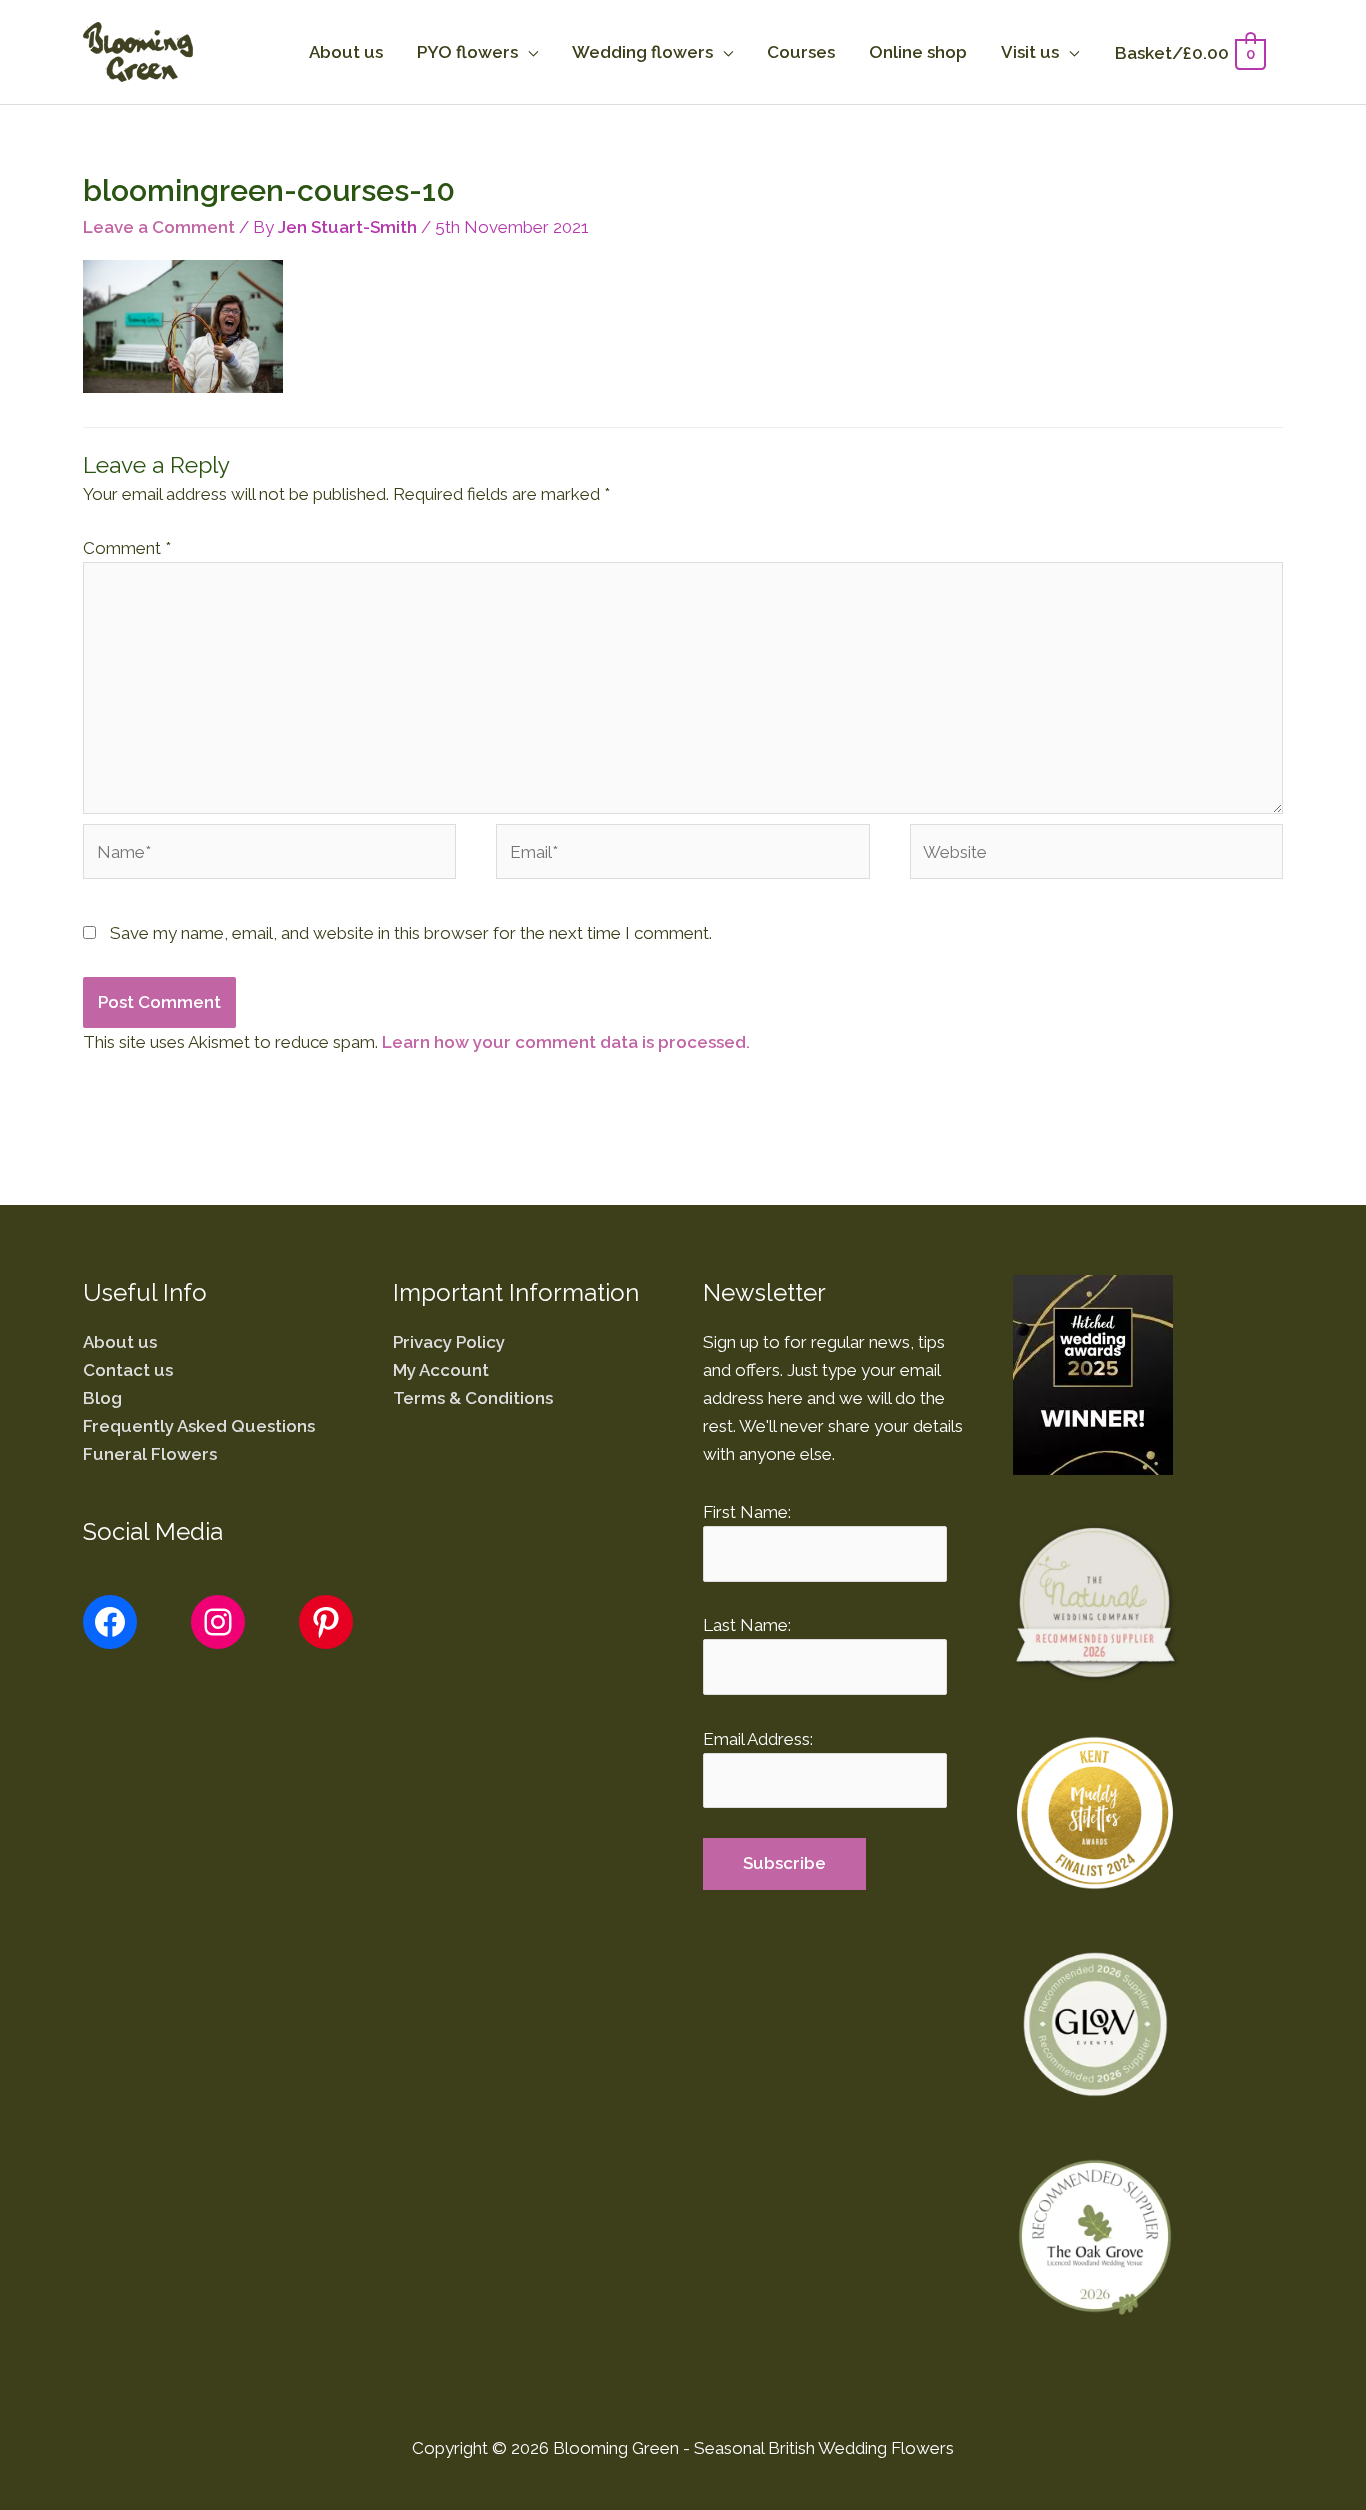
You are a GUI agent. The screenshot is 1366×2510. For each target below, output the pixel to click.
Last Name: (747, 1625)
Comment (127, 548)
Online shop (918, 52)
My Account (441, 1370)
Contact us (128, 1370)
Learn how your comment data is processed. (566, 1042)
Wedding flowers (642, 52)
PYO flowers (467, 52)
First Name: (747, 1512)
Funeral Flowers (150, 1454)
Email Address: (758, 1739)
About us (346, 52)
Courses (801, 52)
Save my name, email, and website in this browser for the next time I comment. (411, 933)
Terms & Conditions (473, 1398)
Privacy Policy (449, 1342)
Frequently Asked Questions (199, 1426)
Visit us (1030, 52)
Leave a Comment (159, 227)
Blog (102, 1398)
